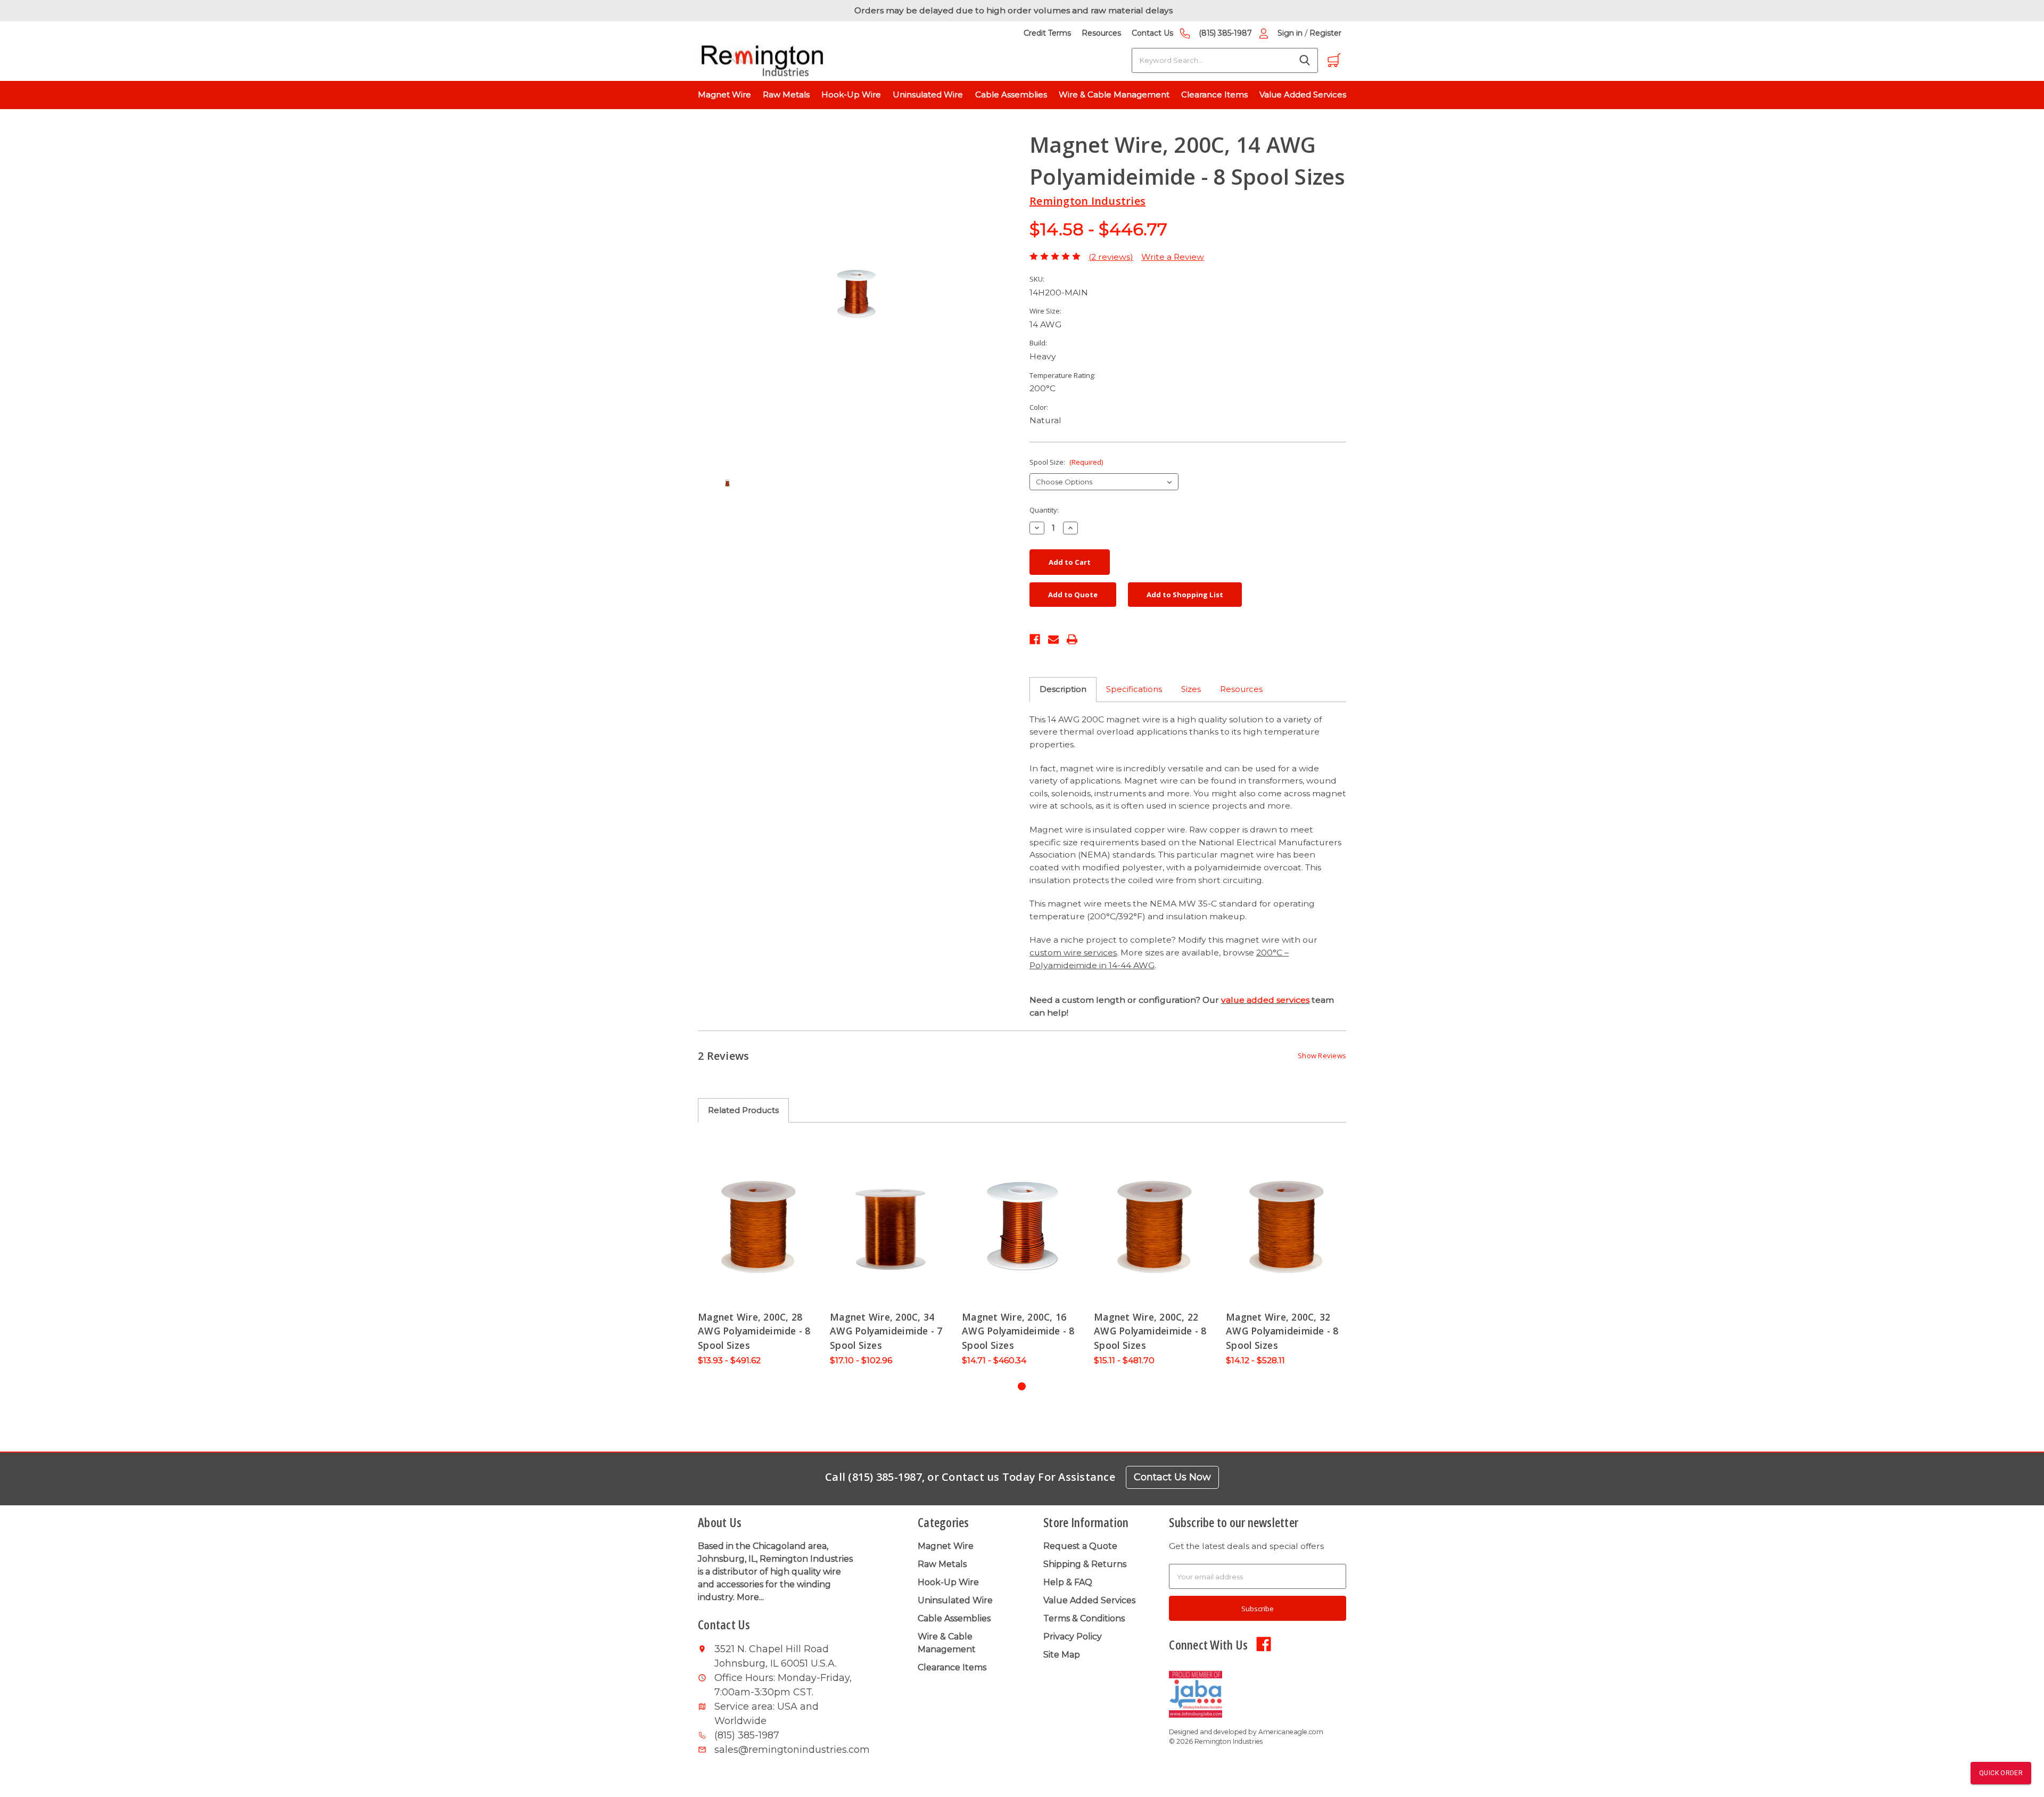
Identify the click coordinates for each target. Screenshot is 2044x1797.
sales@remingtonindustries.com (786, 1750)
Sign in (1290, 33)
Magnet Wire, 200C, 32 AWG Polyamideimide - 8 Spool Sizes (1282, 1331)
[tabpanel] (759, 1256)
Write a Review (1173, 257)
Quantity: (1044, 510)
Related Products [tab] (743, 1110)
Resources (1101, 33)
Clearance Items (1214, 94)
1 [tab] (1022, 1386)
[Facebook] (1035, 638)
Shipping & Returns (1085, 1564)
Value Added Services (1303, 94)
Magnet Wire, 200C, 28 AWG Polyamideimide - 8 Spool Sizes (754, 1331)
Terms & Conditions (1084, 1618)
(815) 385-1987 (1225, 33)
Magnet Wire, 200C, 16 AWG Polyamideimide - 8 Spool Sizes (1018, 1331)
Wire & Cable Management (1114, 94)
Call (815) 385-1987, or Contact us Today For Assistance (970, 1477)
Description (1063, 689)
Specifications (1134, 689)
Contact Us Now (1172, 1477)
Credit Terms (1047, 33)
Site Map (1062, 1655)
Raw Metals (786, 94)
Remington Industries (1087, 201)
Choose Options (759, 1225)
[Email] (1053, 638)
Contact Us (1152, 33)
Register (1325, 33)
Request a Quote (1080, 1546)
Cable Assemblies (1011, 94)
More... (750, 1597)
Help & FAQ (1068, 1582)
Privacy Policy (1073, 1637)
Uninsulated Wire (928, 94)
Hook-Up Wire (851, 94)
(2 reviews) (1111, 257)
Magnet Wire (724, 94)
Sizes (1191, 689)
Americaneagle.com (1291, 1732)
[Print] (1072, 638)
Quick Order (2001, 1773)
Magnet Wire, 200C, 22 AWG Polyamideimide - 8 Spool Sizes (1150, 1331)
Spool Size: (1066, 462)
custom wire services (1073, 953)
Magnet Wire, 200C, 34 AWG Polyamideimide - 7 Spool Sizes (886, 1331)
